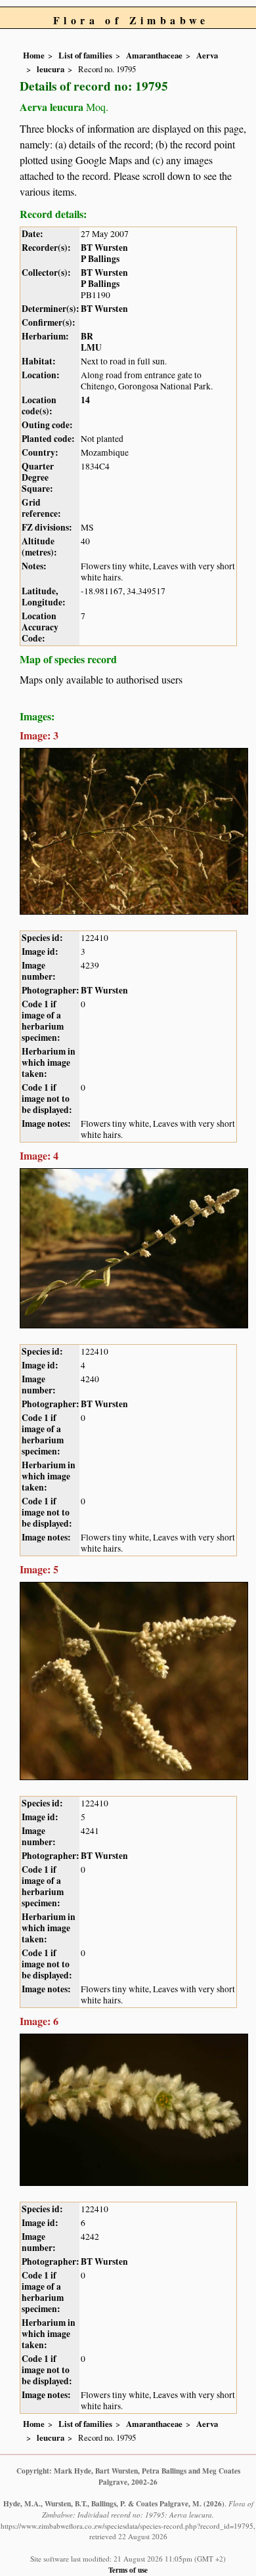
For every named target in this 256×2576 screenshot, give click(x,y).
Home (34, 55)
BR (87, 336)
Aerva (207, 55)
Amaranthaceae (154, 55)
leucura (51, 69)
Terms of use (128, 2570)
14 (85, 400)
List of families (85, 55)
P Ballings (100, 259)
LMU (91, 347)
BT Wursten (104, 248)
